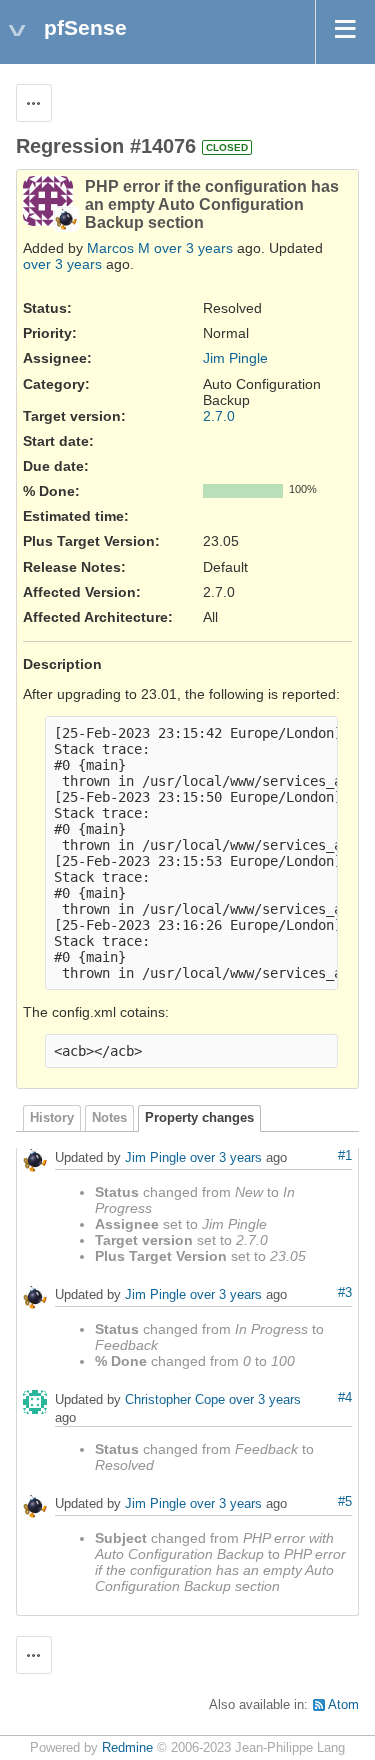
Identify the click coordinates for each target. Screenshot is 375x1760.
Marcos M (118, 248)
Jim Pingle (235, 358)
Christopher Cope (175, 1400)
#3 (345, 1293)
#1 (345, 1156)
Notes (109, 1118)
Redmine (127, 1748)
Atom (343, 1705)
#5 (345, 1502)
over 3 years (193, 248)
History (52, 1118)
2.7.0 (219, 416)
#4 (345, 1398)
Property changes (199, 1118)
